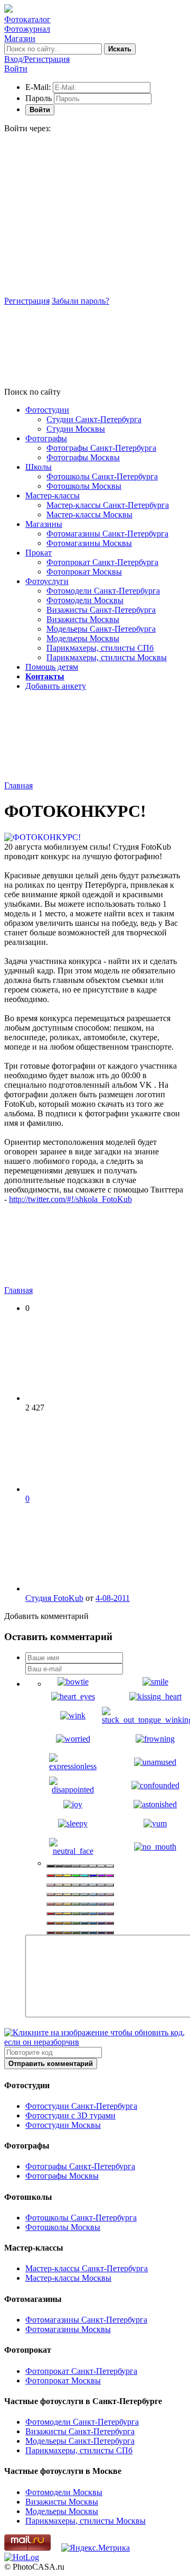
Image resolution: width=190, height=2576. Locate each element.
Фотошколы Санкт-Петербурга (102, 476)
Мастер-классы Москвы (89, 515)
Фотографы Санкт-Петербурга (101, 448)
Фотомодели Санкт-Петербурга (103, 591)
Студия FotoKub (54, 1598)
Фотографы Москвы (83, 457)
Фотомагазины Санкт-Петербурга (107, 534)
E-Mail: (38, 87)
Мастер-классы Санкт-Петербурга (108, 505)
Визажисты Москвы (83, 619)
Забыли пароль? (80, 301)
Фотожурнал (27, 29)
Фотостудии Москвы (63, 2125)
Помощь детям (52, 667)
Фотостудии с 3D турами (70, 2115)
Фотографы (46, 438)
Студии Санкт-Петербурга (94, 419)
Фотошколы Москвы (84, 486)
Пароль (39, 98)
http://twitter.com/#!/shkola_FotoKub (70, 1199)
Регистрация (27, 301)
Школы (39, 467)
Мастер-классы (53, 495)
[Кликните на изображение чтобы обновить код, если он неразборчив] (95, 2042)
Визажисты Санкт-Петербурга (101, 610)
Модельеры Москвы (83, 638)
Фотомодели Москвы (85, 600)
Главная (18, 785)
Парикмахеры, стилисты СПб (100, 648)
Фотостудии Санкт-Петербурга (81, 2106)
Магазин (20, 38)
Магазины (44, 524)
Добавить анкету (56, 686)
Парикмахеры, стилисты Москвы (107, 657)
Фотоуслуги (47, 581)
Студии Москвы (76, 429)
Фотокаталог (27, 19)
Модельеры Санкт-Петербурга (101, 629)
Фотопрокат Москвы (84, 572)
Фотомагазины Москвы (89, 543)
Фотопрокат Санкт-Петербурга (102, 562)
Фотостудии (47, 410)
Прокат (39, 553)
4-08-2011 (113, 1598)
